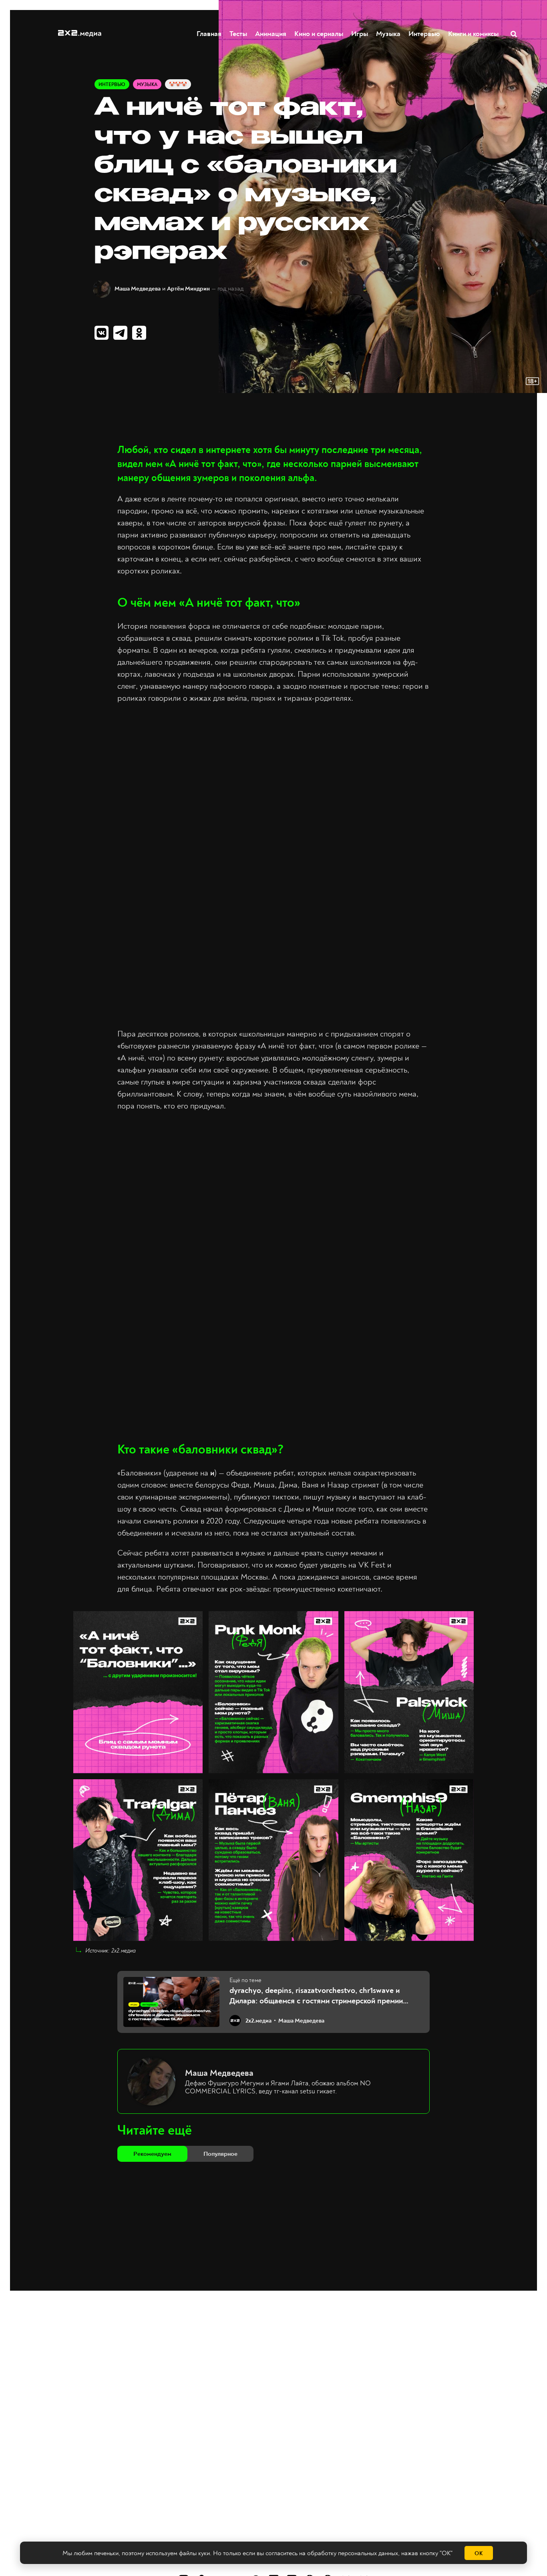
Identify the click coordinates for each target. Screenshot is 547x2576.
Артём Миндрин (188, 289)
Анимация (271, 34)
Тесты (238, 34)
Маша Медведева (138, 289)
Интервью (424, 34)
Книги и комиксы (473, 34)
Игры (360, 34)
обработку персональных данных (353, 2553)
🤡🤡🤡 (178, 85)
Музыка (388, 34)
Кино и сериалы (319, 34)
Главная (209, 34)
